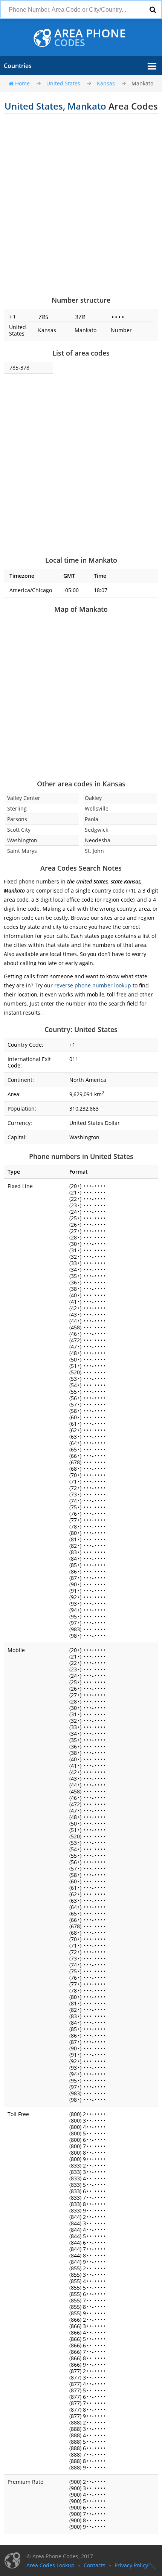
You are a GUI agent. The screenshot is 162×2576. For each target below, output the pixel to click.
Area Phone (90, 38)
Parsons (17, 819)
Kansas (106, 83)
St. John (94, 851)
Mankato (142, 83)
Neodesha (98, 840)
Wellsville (97, 808)
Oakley (93, 798)
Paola (92, 819)
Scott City (19, 830)
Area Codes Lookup (50, 2565)
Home (22, 83)
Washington (22, 840)
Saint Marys (22, 851)
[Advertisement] (81, 204)
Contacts (95, 2565)
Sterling (17, 808)
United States (63, 83)
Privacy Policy (131, 2565)
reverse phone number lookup (93, 985)
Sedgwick (96, 830)
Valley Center (24, 798)
